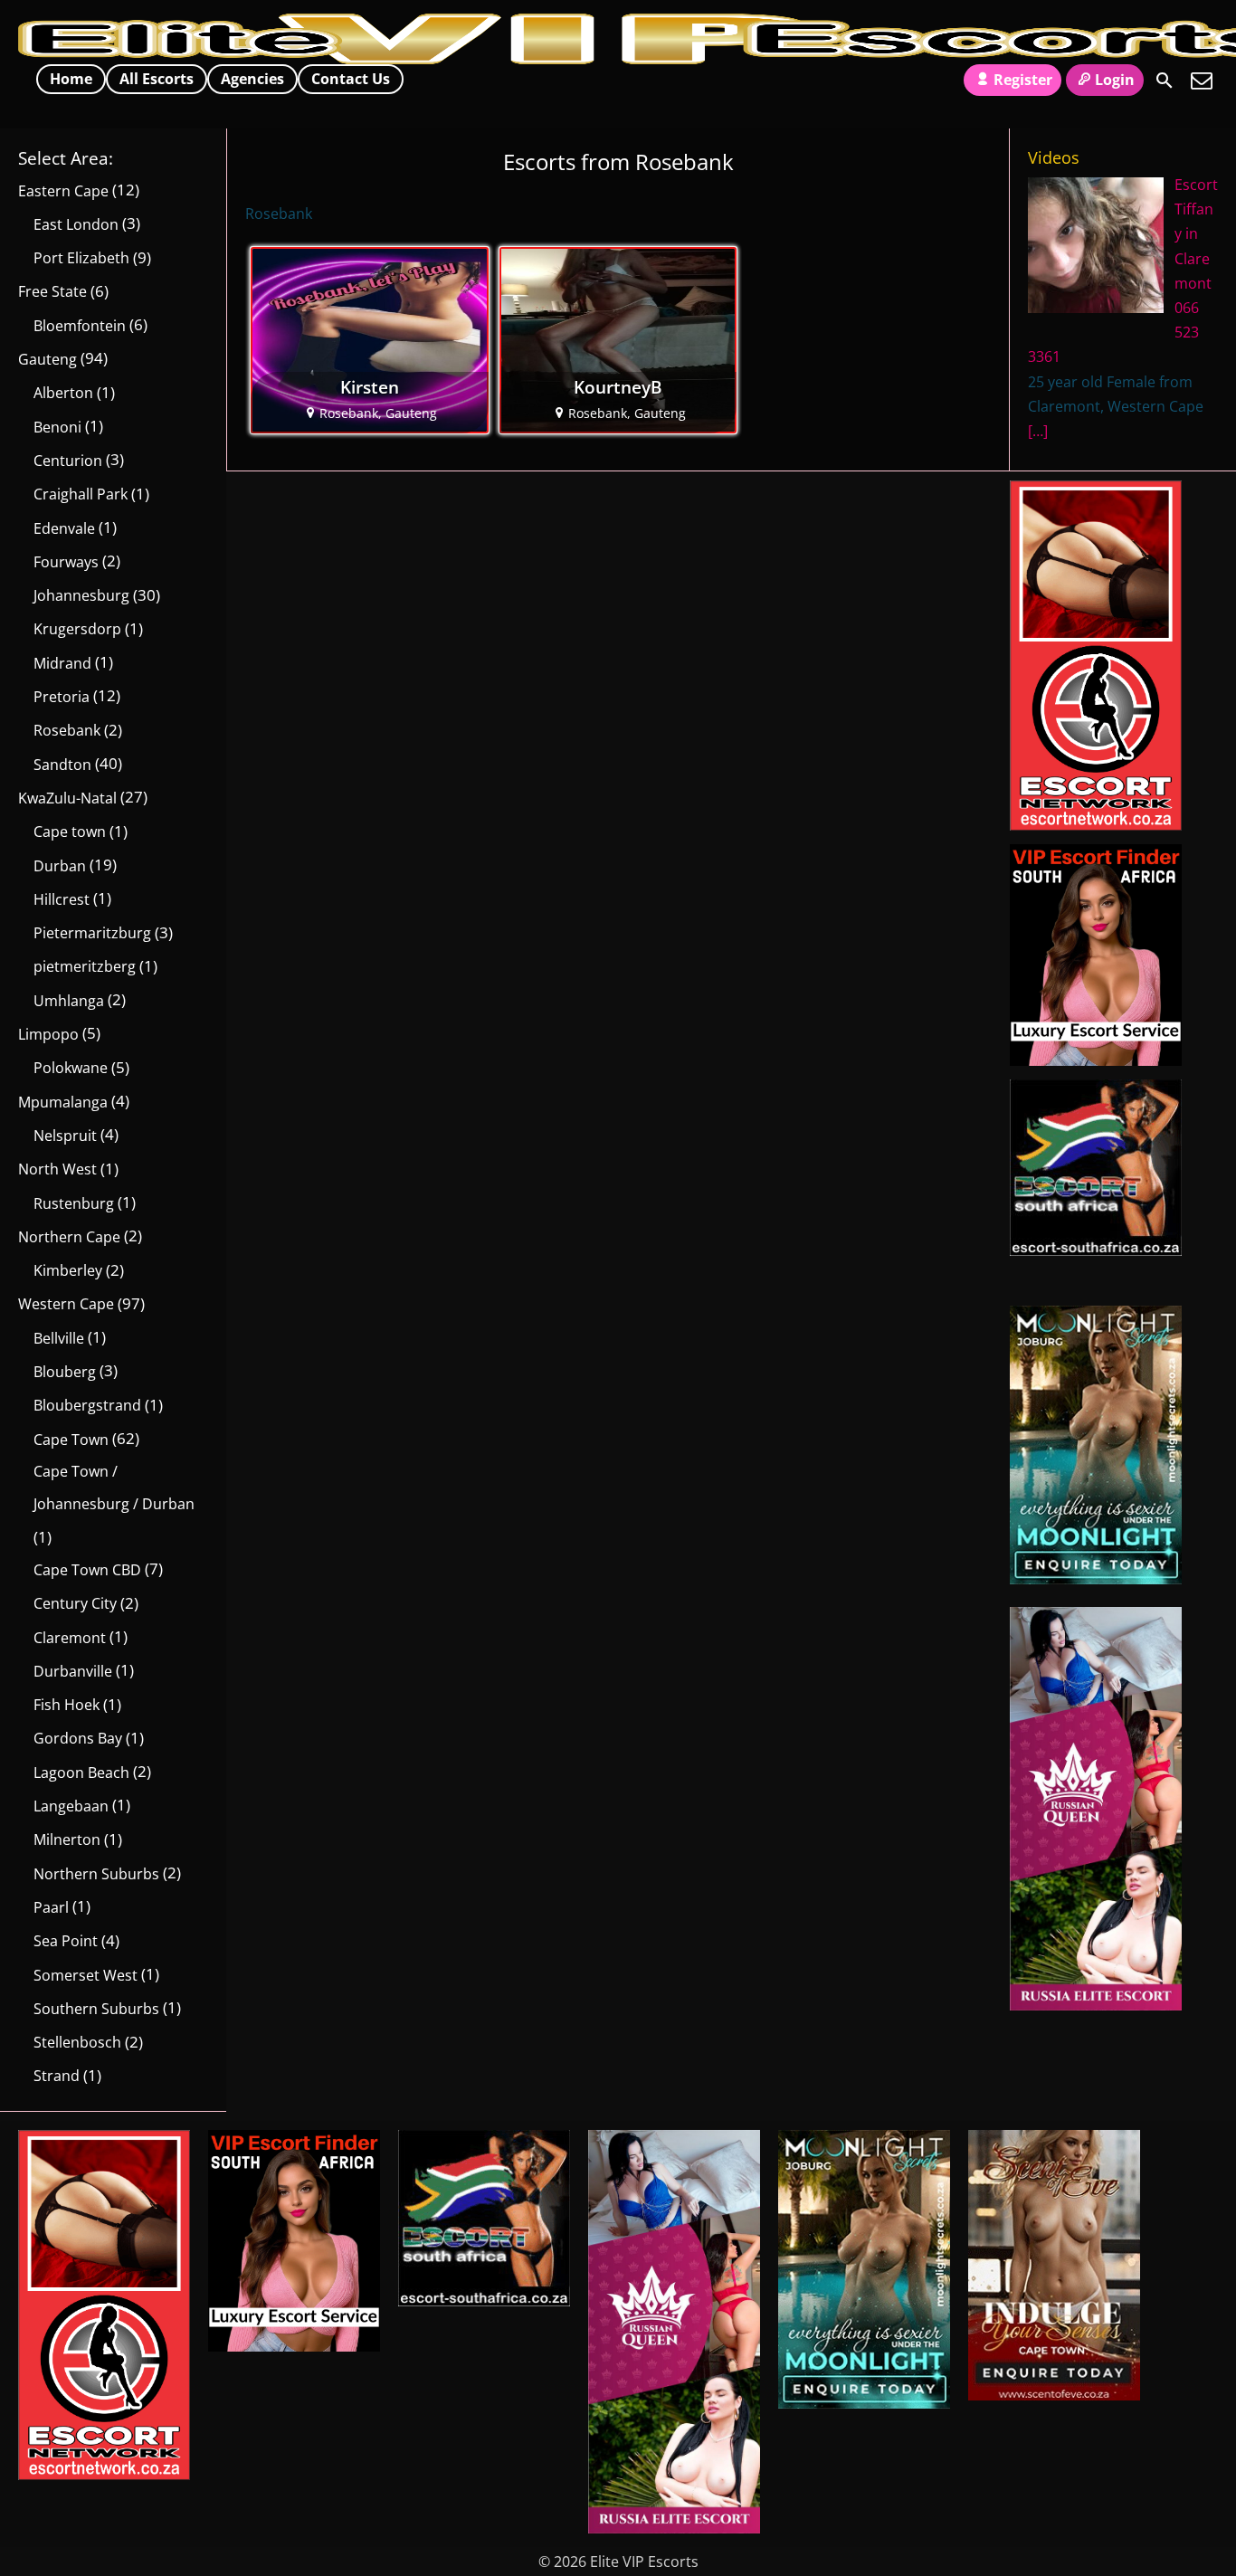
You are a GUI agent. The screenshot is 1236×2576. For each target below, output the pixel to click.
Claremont (70, 1638)
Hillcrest (62, 899)
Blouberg (65, 1372)
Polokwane (71, 1068)
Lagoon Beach (81, 1773)
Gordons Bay (78, 1738)
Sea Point (66, 1941)
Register (1023, 80)
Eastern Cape (63, 191)
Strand (57, 2076)
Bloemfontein (80, 326)
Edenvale (64, 528)
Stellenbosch (77, 2042)
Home (71, 79)
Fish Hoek (67, 1705)
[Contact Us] (1202, 81)
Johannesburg (81, 595)
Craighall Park (81, 494)
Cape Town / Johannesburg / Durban (114, 1488)
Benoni (57, 427)
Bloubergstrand (87, 1405)
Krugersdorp (77, 629)
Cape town (70, 832)
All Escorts (157, 79)
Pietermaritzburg (92, 933)
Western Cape (66, 1304)
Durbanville (73, 1671)
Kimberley (68, 1270)
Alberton (63, 393)
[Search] (1165, 81)
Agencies (252, 79)
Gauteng (48, 359)
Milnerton (67, 1839)
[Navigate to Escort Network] (1096, 825)
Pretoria (62, 697)
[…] (1038, 431)
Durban (60, 866)
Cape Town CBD (87, 1570)
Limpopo (48, 1034)
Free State (52, 291)
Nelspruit (65, 1136)
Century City (75, 1603)
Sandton (62, 765)
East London (76, 224)
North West (57, 1169)
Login (1115, 80)
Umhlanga (69, 1001)
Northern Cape (69, 1237)
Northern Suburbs (96, 1874)
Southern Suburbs (96, 2009)
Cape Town (71, 1440)
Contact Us (351, 79)
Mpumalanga (63, 1102)
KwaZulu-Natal (67, 798)
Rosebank (67, 730)
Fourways (66, 562)
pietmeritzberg (85, 966)
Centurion (68, 461)
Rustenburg (74, 1203)
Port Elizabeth (81, 258)
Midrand (62, 663)
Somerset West (86, 1975)
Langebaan (71, 1806)
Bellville (59, 1338)
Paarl (51, 1907)
